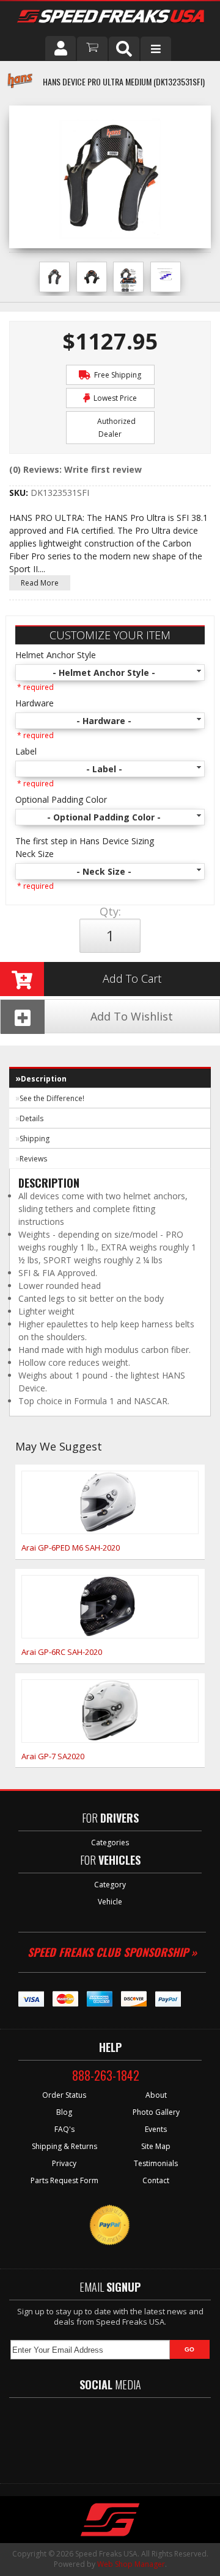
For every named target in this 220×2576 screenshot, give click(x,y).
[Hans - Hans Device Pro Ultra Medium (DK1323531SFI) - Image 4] (166, 276)
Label (26, 751)
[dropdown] (156, 49)
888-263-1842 (106, 2075)
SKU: (20, 493)
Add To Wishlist (132, 1016)
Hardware (35, 703)
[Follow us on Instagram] (156, 2434)
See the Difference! (52, 1098)
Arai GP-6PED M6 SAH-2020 (71, 1548)
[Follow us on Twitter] (85, 2434)
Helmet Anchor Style (56, 655)
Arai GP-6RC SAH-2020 (62, 1652)
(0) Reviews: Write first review (75, 469)
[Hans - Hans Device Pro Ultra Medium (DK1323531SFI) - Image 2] (92, 277)
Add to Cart (132, 978)
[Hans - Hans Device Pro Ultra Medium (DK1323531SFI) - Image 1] (54, 277)
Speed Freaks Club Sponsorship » (112, 1952)
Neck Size (35, 854)
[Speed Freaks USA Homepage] (111, 18)
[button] (124, 49)
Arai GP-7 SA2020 (53, 1756)
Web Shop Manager (131, 2564)
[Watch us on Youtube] (120, 2434)
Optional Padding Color (61, 799)
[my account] (61, 48)
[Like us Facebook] (52, 2434)
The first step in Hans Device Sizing (85, 841)
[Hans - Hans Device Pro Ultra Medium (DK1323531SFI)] (20, 87)
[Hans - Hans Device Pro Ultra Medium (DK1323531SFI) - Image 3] (128, 281)
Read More (40, 583)
